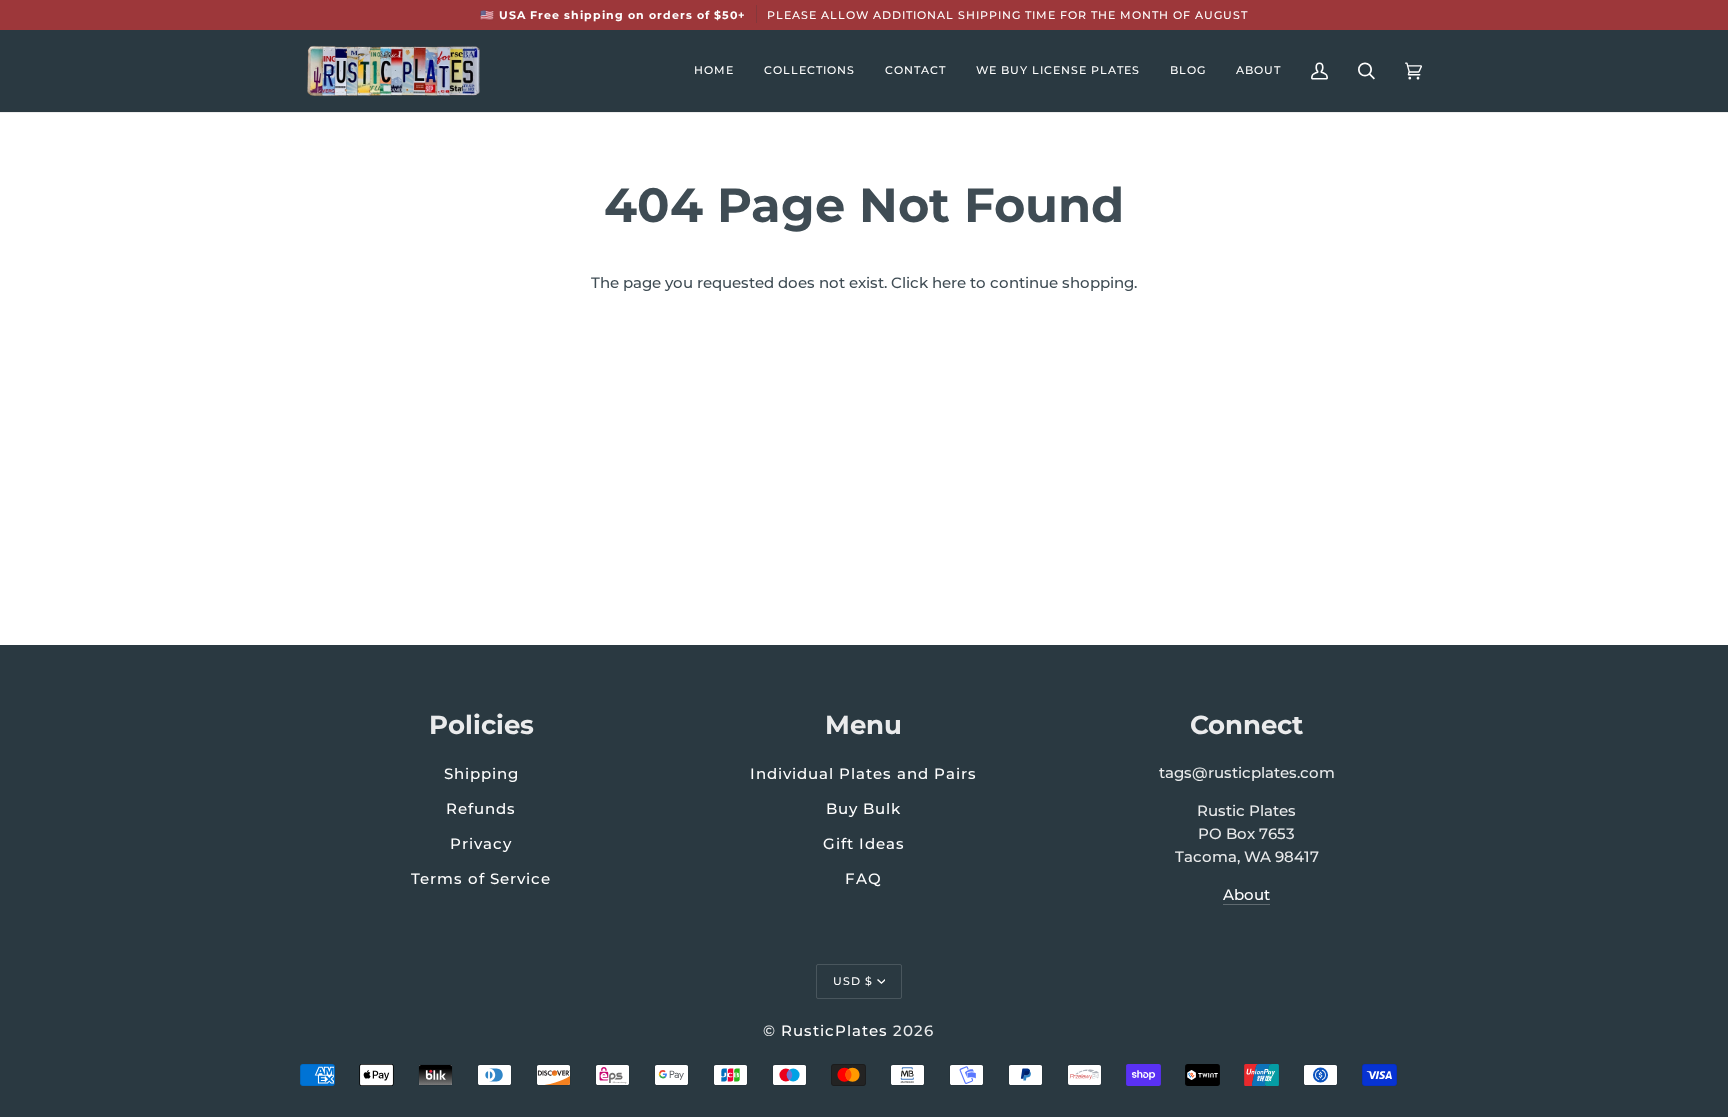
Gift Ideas (864, 843)
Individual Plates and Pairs (863, 773)
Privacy (481, 843)
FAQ (863, 878)
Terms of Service (481, 878)
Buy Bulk (863, 808)
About (1246, 895)
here (949, 283)
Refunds (481, 808)
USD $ (853, 981)
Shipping (481, 773)
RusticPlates (834, 1030)
